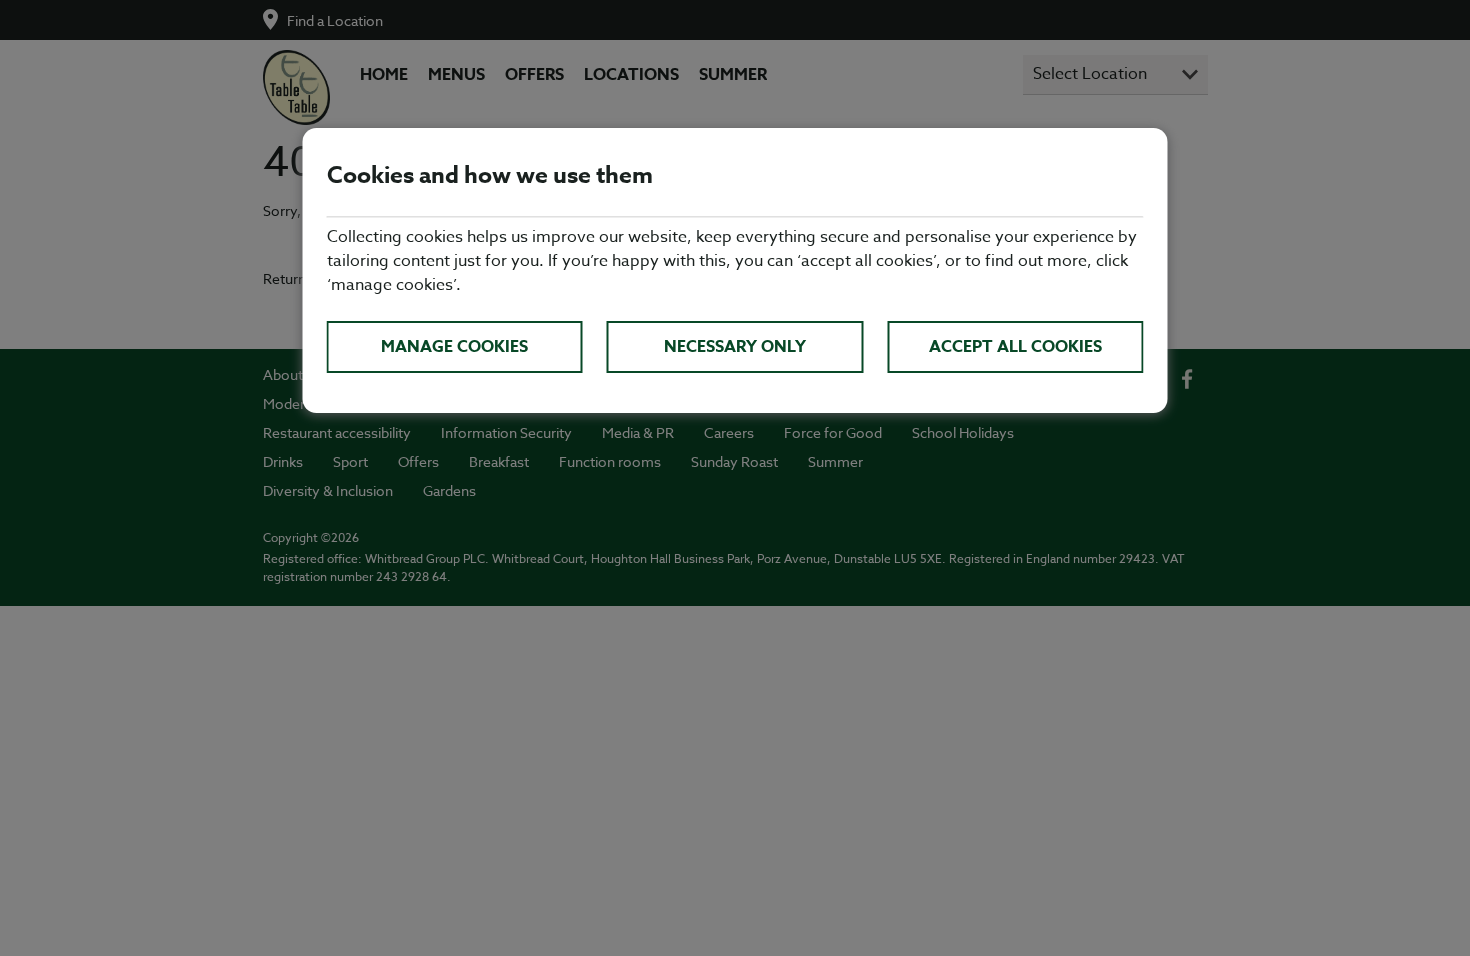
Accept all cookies (1015, 347)
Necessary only (735, 347)
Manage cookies (454, 347)
